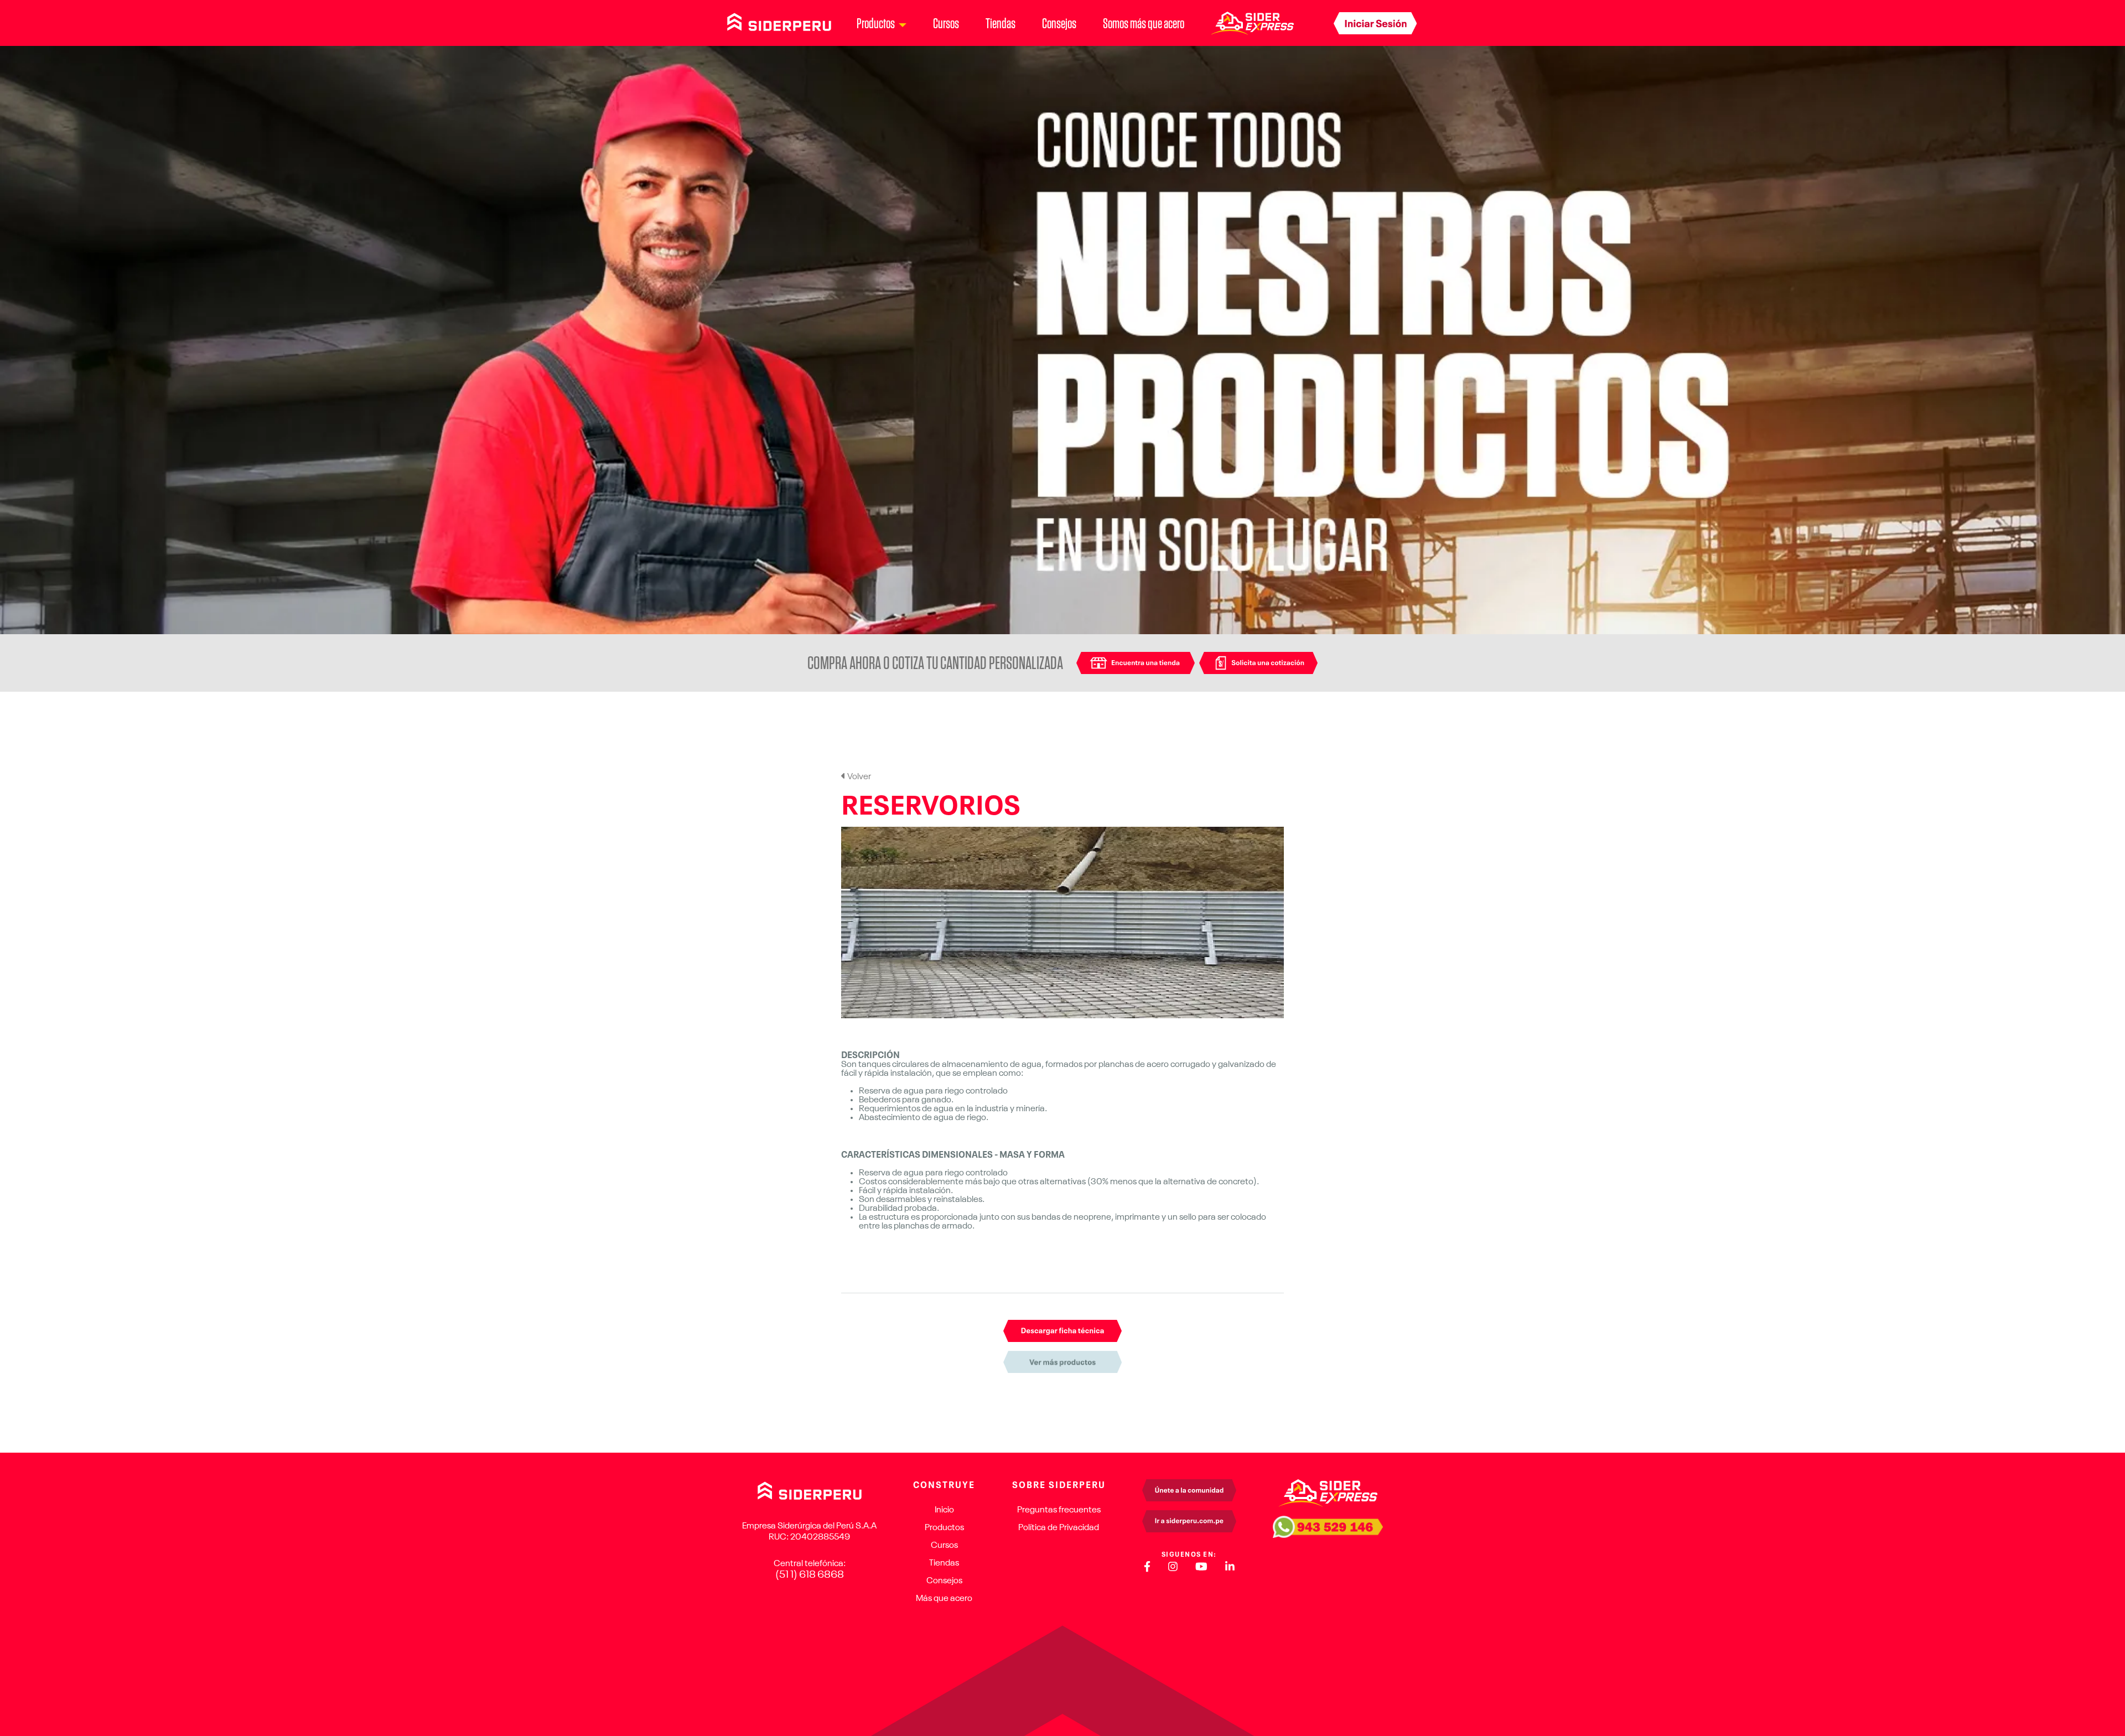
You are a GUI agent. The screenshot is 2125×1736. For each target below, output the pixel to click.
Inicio (944, 1510)
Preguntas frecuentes (1059, 1510)
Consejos (1059, 23)
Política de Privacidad (1059, 1528)
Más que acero (944, 1599)
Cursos (946, 23)
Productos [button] (876, 23)
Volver (858, 777)
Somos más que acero (1144, 23)
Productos (944, 1528)
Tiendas (1001, 23)
